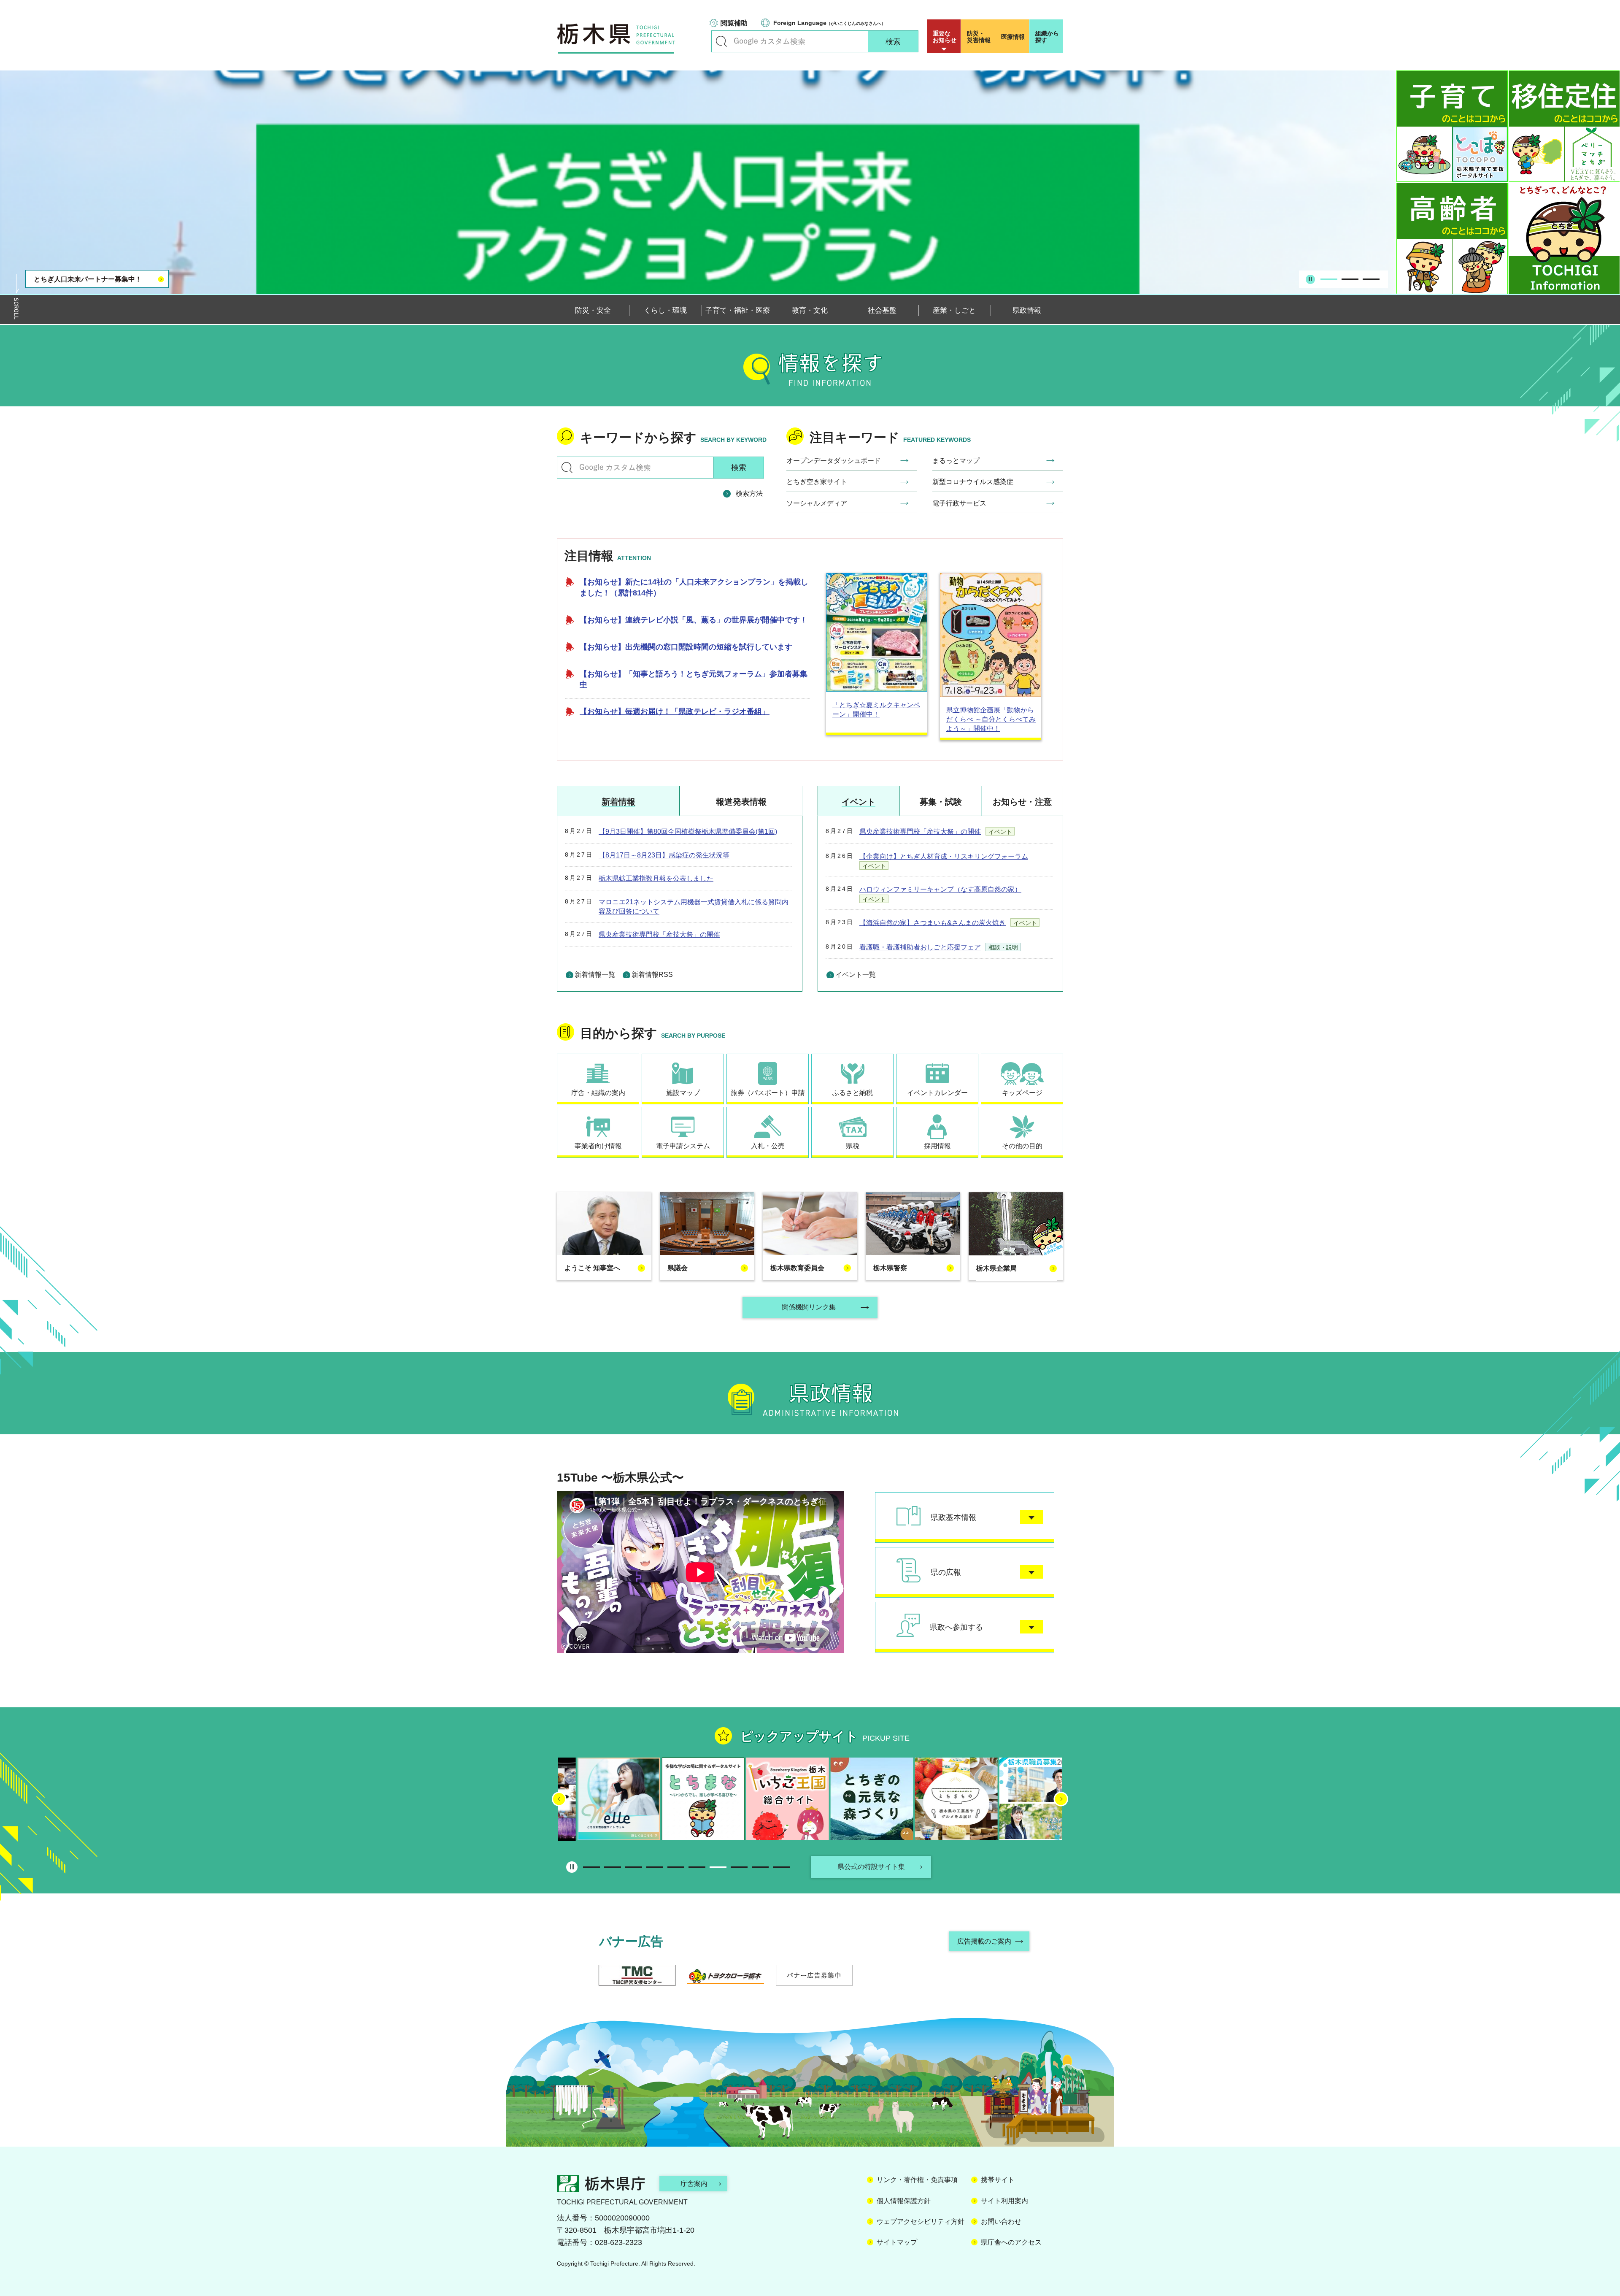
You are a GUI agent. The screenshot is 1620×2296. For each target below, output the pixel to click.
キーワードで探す (721, 41)
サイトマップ (897, 2242)
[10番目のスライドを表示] (781, 1867)
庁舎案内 (694, 2184)
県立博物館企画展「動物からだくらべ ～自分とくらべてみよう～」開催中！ (991, 719)
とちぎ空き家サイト (817, 482)
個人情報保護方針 (904, 2201)
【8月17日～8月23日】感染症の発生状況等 (664, 855)
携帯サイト (998, 2180)
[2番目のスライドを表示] (1350, 279)
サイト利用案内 (1004, 2201)
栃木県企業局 (996, 1268)
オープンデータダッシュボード (834, 461)
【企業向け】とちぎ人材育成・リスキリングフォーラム (944, 856)
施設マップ (683, 1093)
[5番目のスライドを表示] (676, 1867)
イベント (859, 802)
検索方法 (749, 494)
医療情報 (1013, 37)
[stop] (1310, 279)
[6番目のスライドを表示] (697, 1867)
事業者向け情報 (598, 1146)
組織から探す (1047, 37)
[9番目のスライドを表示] (760, 1867)
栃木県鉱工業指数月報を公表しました (656, 878)
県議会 (678, 1268)
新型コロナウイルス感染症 (973, 482)
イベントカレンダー (937, 1093)
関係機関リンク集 (809, 1307)
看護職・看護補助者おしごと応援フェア (920, 947)
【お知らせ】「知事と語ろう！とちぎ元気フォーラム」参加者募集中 (694, 679)
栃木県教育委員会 (797, 1268)
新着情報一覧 (595, 975)
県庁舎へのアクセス (1011, 2242)
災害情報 (979, 37)
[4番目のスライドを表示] (655, 1867)
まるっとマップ (956, 461)
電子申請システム (683, 1146)
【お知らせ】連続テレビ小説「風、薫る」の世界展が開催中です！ (694, 620)
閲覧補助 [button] (734, 23)
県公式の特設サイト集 (871, 1867)
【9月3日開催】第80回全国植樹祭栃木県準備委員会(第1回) (688, 832)
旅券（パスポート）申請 (768, 1093)
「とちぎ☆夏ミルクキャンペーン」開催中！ (876, 710)
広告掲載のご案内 (984, 1941)
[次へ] (1061, 1799)
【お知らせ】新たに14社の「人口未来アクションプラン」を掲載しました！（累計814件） (694, 587)
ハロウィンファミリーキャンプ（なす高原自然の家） (940, 889)
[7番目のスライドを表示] (718, 1867)
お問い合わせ (1001, 2222)
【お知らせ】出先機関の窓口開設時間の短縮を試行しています (686, 647)
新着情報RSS (652, 975)
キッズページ (1022, 1093)
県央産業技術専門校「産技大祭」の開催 (659, 934)
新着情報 (618, 802)
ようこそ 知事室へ (592, 1268)
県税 (853, 1146)
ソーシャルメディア (817, 503)
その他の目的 (1022, 1146)
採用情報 (937, 1146)
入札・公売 (768, 1146)
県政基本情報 (953, 1517)
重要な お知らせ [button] (945, 37)
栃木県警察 (890, 1268)
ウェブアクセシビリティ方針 (921, 2222)
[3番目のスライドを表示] (1371, 279)
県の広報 (946, 1572)
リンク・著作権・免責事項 (917, 2180)
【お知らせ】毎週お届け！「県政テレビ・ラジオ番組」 (675, 711)
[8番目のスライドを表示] (739, 1867)
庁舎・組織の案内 (598, 1093)
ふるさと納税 (853, 1093)
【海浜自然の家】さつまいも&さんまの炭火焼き (933, 923)
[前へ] (559, 1799)
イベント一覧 (856, 975)
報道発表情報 (741, 802)
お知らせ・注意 (1022, 802)
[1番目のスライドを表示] (1329, 279)
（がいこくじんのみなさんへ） (829, 23)
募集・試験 (941, 802)
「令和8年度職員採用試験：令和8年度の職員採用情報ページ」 (105, 274)
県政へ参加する (956, 1627)
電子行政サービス (959, 503)
